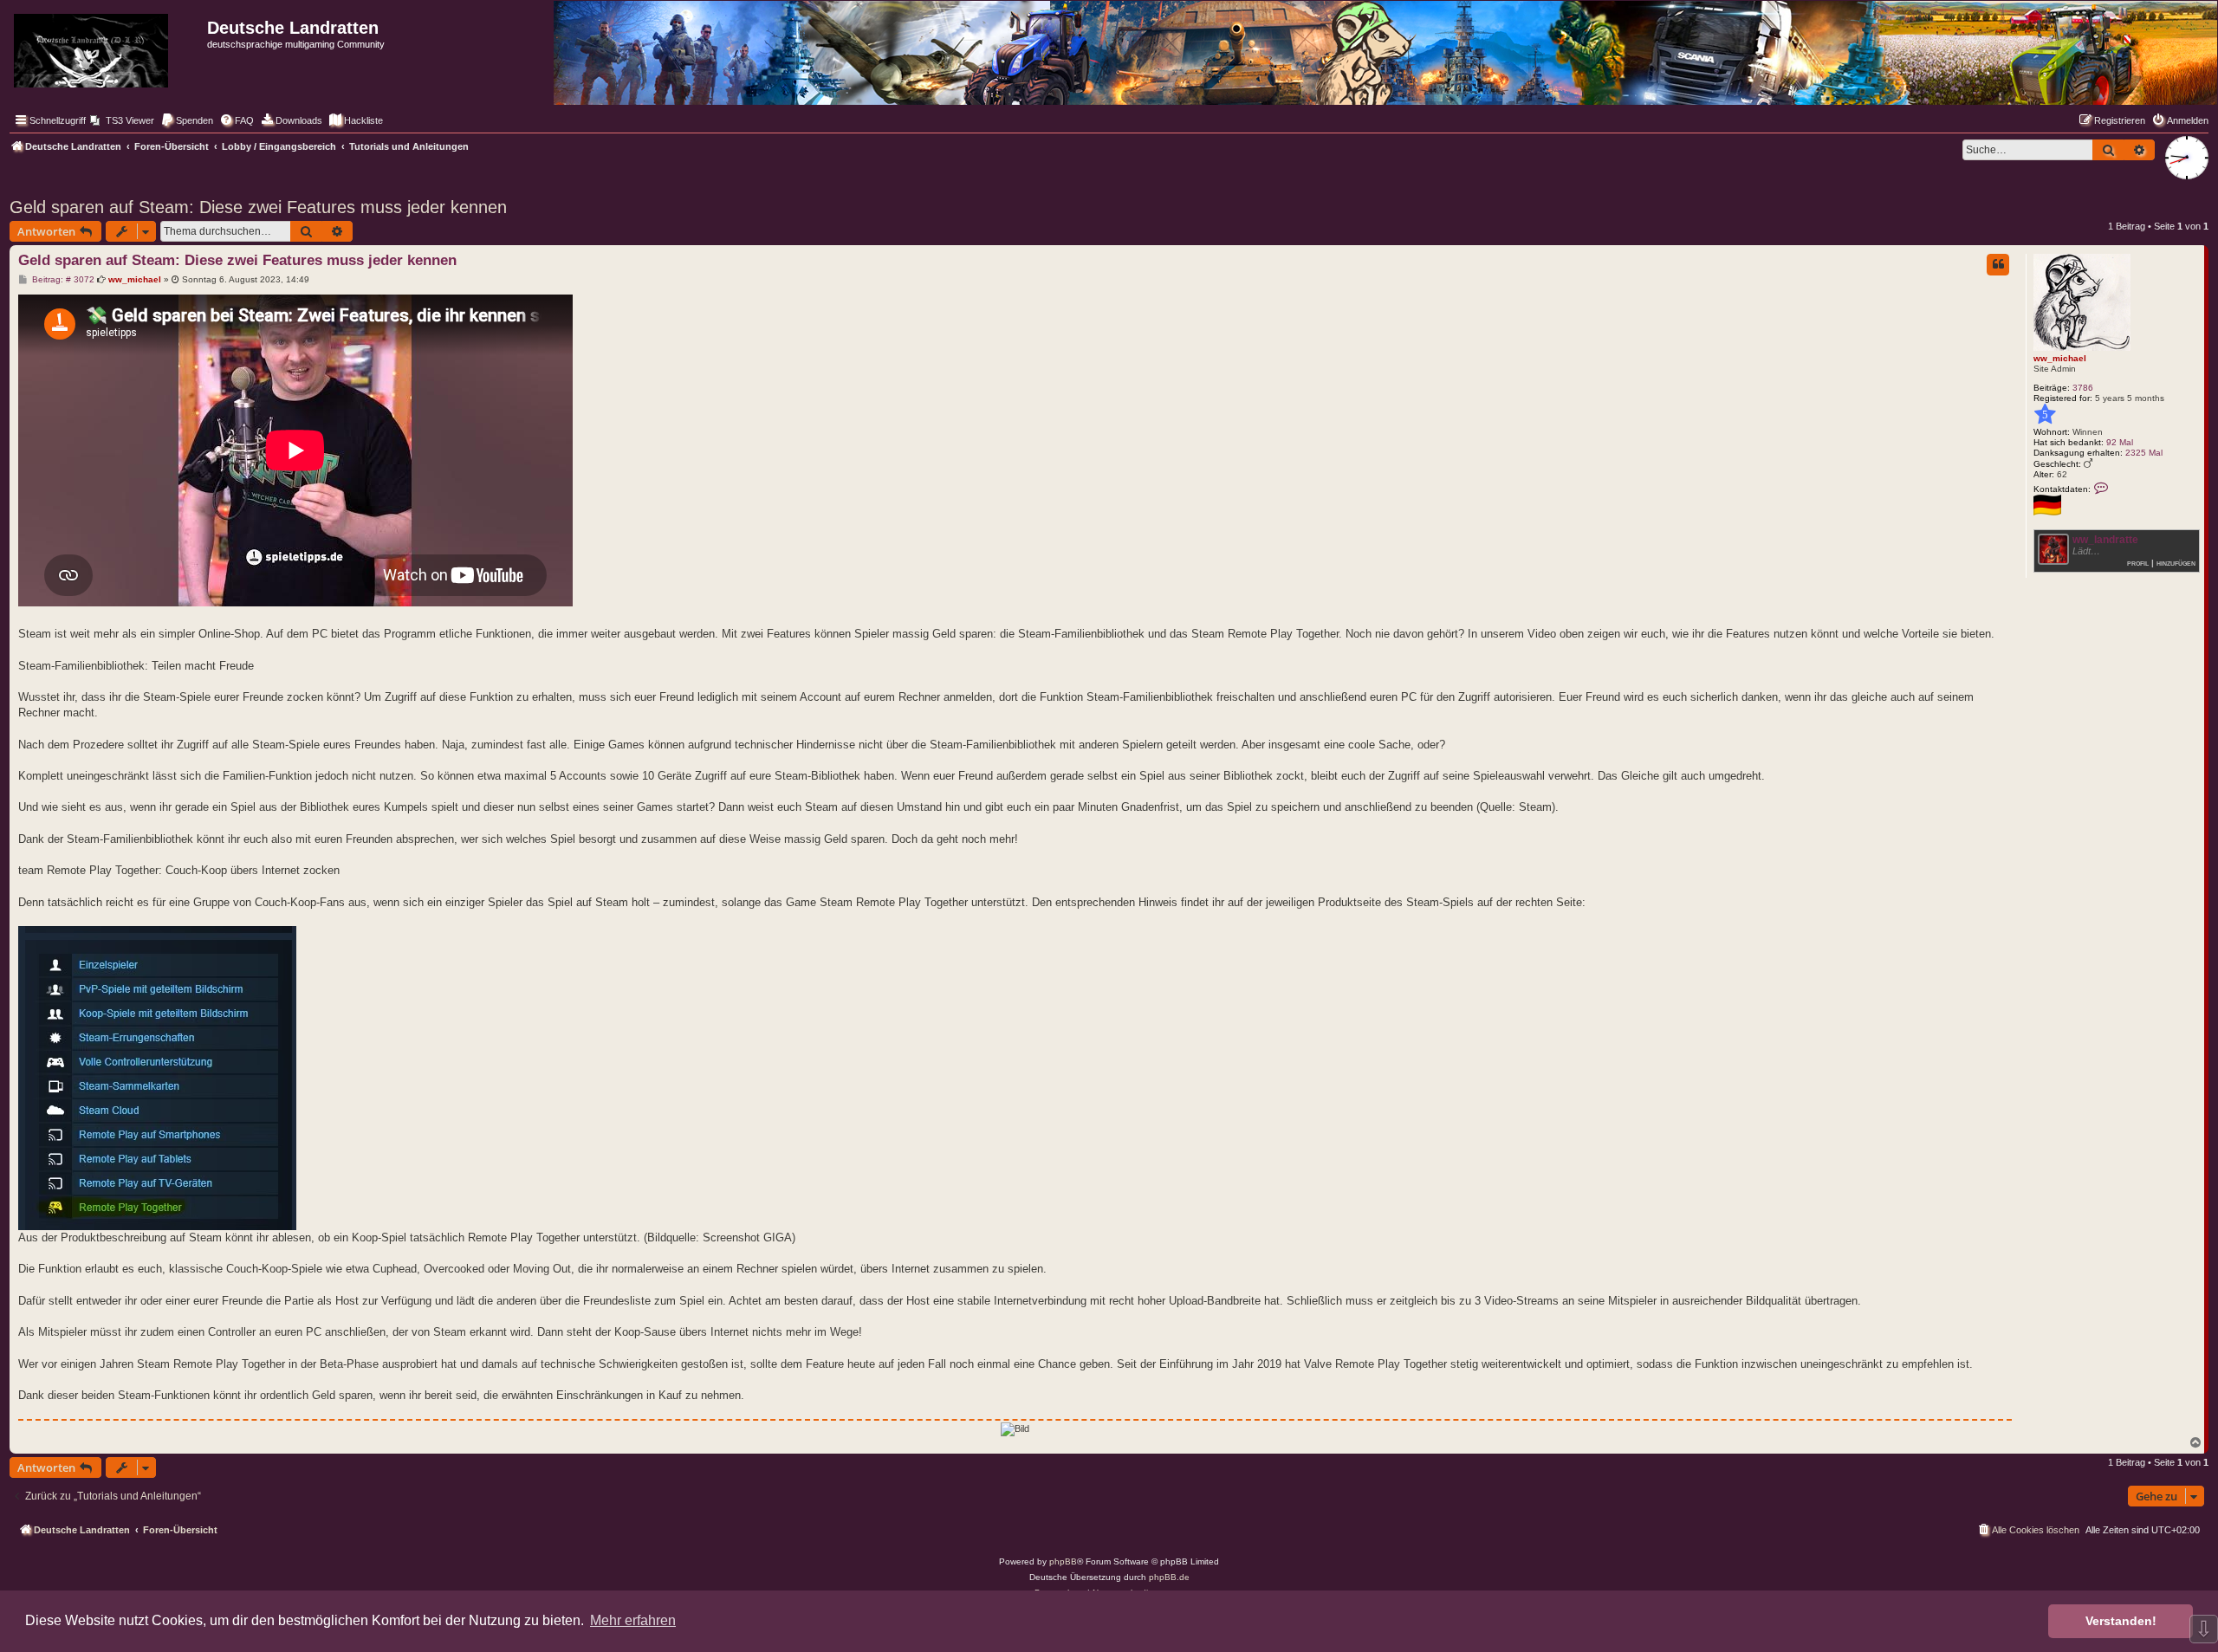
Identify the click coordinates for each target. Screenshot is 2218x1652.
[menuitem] (122, 120)
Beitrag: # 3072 (62, 280)
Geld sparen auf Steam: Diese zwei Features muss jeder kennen (258, 207)
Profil (2138, 563)
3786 (2083, 388)
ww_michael (2060, 358)
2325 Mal (2144, 453)
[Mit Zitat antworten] (1998, 264)
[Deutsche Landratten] (106, 47)
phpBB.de (1169, 1577)
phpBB (1063, 1561)
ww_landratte (2105, 540)
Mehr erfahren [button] (633, 1620)
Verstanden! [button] (2121, 1621)
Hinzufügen (2176, 563)
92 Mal (2120, 442)
